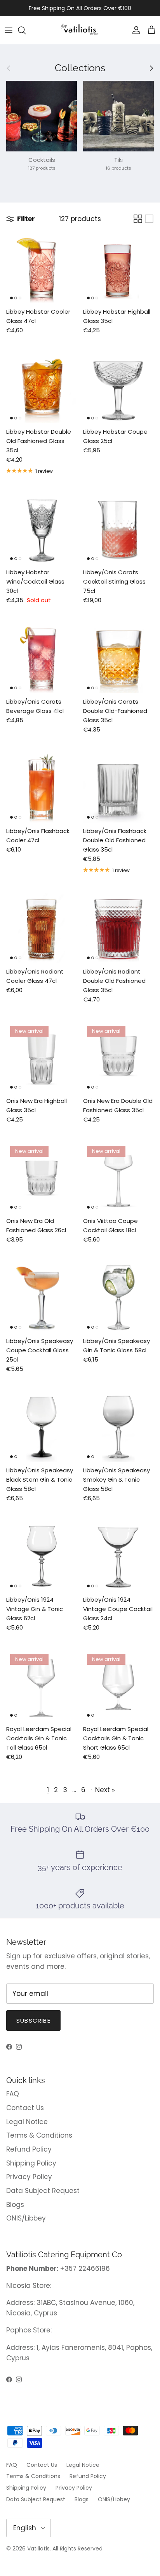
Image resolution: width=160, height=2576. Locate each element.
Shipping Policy (31, 2163)
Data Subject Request (43, 2191)
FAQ (13, 2094)
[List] (149, 219)
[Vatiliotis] (80, 30)
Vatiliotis (38, 2549)
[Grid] (138, 219)
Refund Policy (29, 2149)
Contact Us (25, 2108)
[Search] (26, 30)
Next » (105, 1790)
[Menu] (9, 30)
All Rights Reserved (77, 2549)
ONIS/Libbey (26, 2218)
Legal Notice (27, 2122)
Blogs (15, 2205)
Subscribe (33, 2020)
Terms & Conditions (39, 2135)
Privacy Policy (29, 2177)
